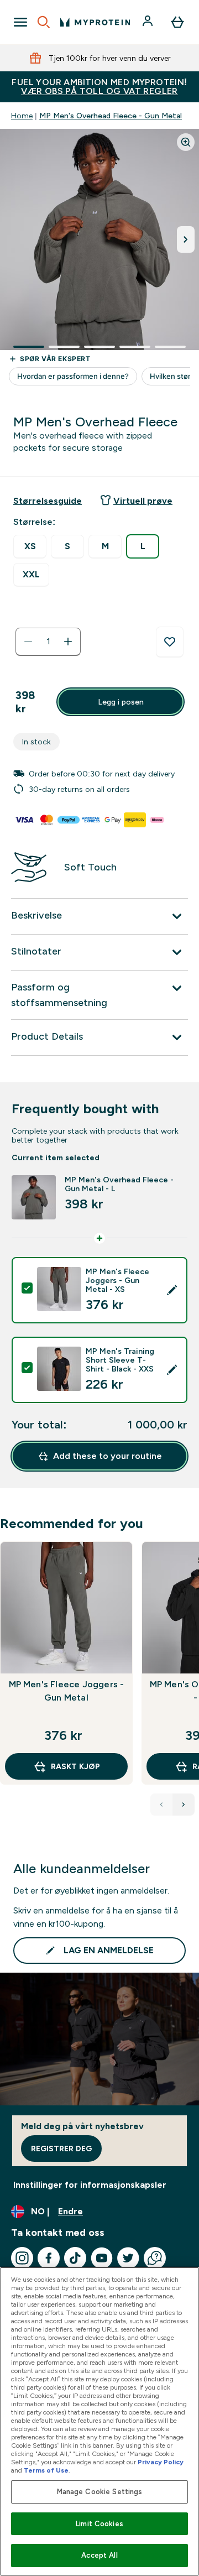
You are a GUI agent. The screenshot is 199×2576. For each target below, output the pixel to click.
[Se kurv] (177, 22)
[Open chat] (155, 2258)
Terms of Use (46, 2470)
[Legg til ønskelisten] (170, 642)
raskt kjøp (75, 1766)
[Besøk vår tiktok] (75, 2258)
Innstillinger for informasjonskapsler (90, 2185)
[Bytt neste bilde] (186, 239)
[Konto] (149, 22)
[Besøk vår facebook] (49, 2258)
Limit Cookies (99, 2524)
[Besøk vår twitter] (128, 2258)
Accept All (99, 2555)
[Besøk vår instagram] (22, 2258)
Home (22, 116)
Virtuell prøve (143, 501)
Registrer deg (61, 2149)
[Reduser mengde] (28, 642)
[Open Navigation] (20, 22)
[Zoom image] (186, 142)
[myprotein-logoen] (95, 22)
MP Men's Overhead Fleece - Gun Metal (111, 116)
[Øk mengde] (68, 642)
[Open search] (44, 22)
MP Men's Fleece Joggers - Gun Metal (67, 1691)
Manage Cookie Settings (100, 2492)
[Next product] (184, 1805)
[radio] (30, 547)
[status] (48, 642)
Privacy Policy (161, 2462)
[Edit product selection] (172, 1290)
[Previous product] (161, 1805)
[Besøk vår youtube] (102, 2258)
